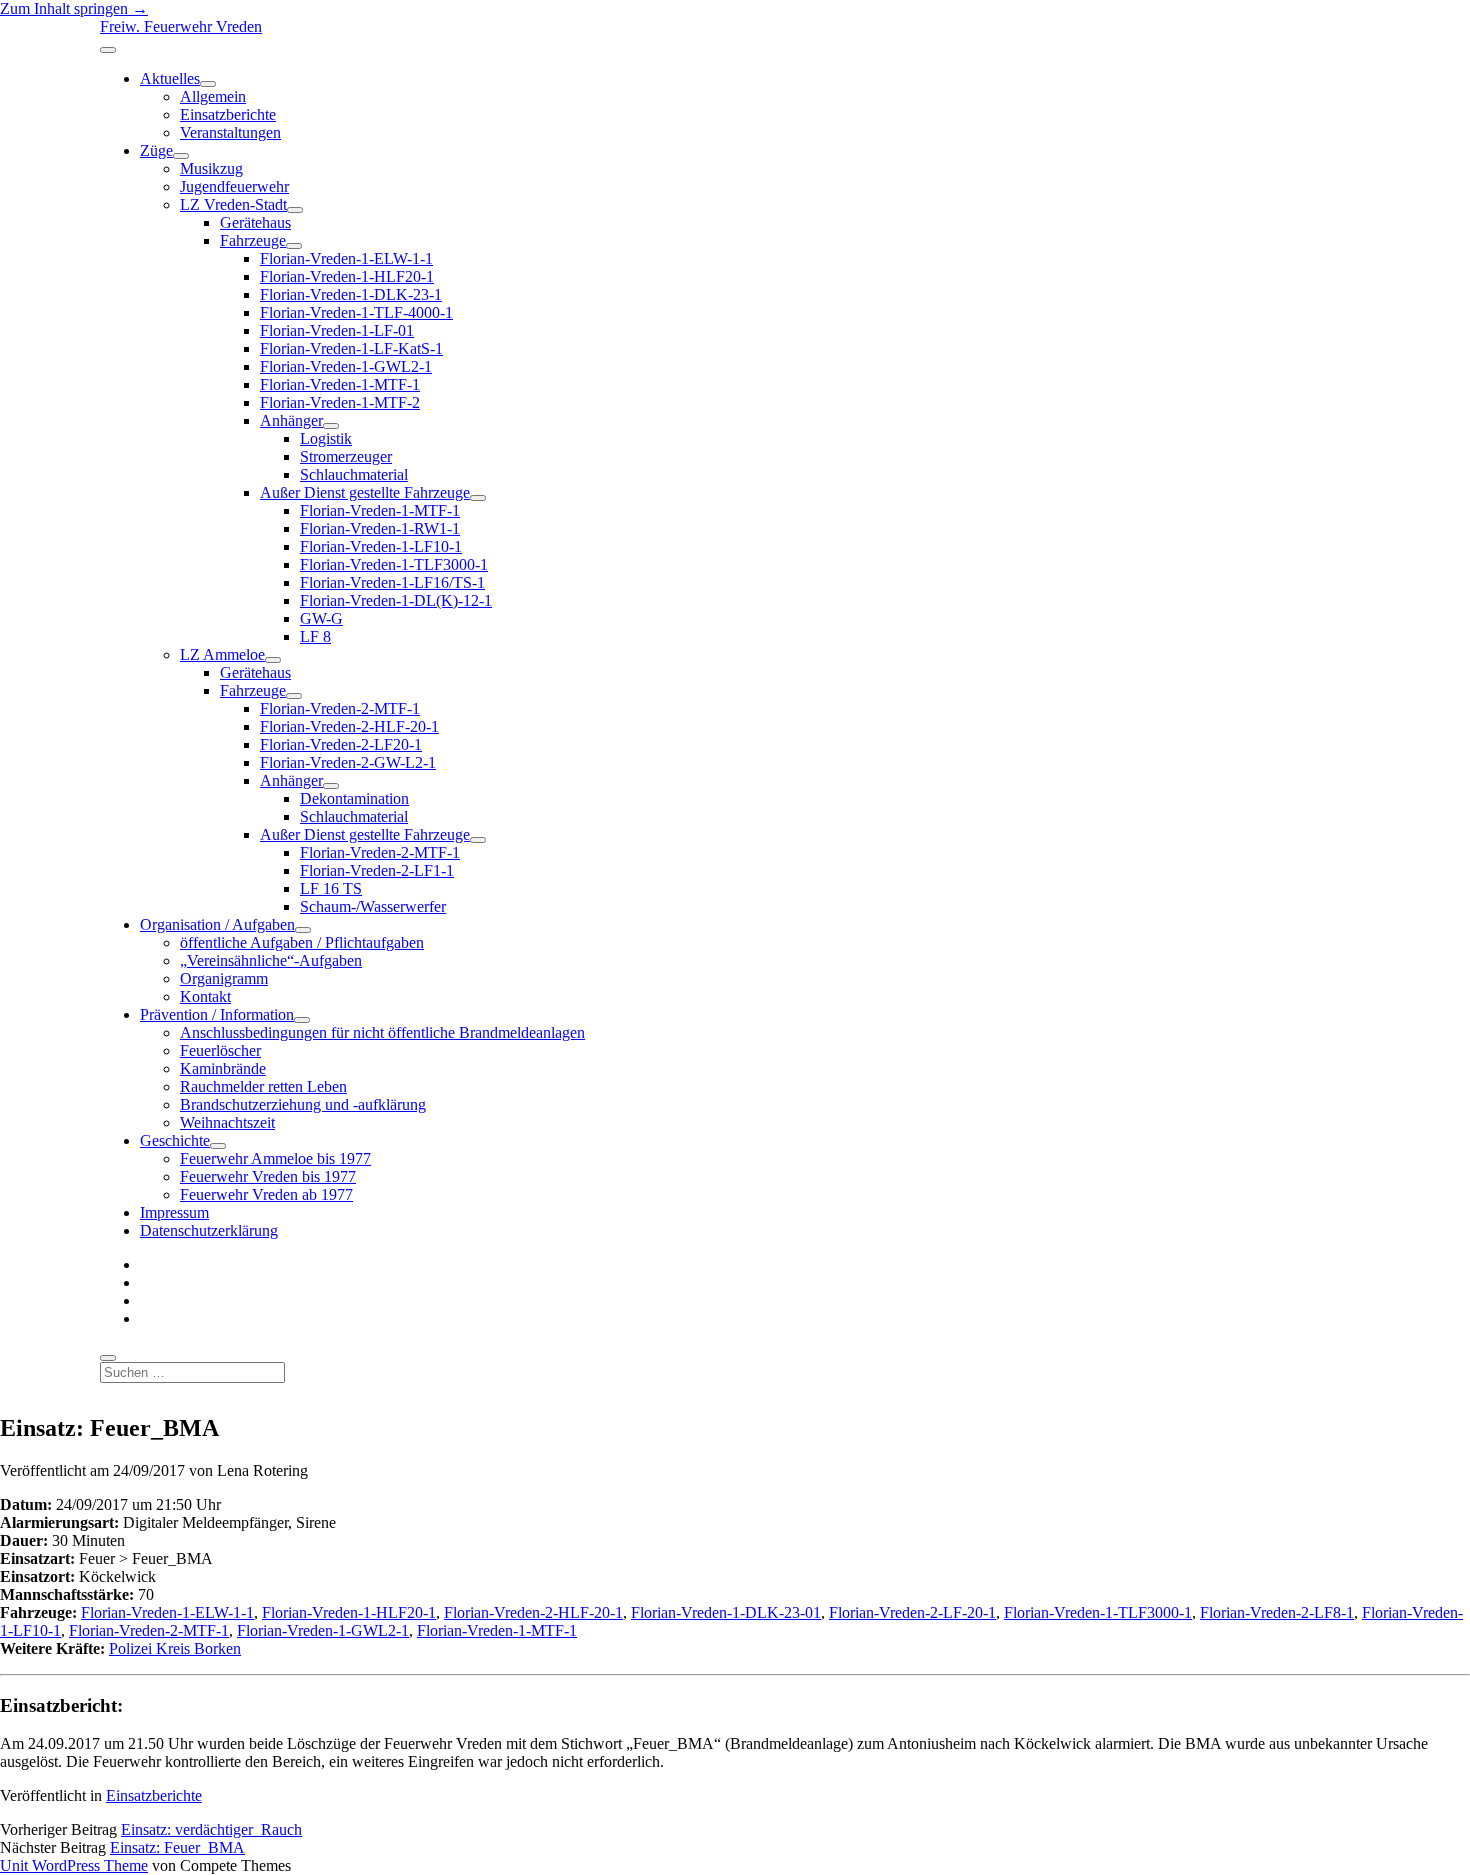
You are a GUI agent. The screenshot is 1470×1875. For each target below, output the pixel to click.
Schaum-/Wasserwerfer (373, 906)
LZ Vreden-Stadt (233, 204)
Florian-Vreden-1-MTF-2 (340, 402)
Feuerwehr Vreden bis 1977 (268, 1176)
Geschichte (175, 1140)
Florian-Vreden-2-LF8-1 (1277, 1612)
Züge (156, 150)
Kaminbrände (223, 1068)
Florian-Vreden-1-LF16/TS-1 (392, 582)
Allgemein (213, 96)
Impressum (174, 1212)
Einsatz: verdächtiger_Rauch (211, 1829)
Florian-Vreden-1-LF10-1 (381, 546)
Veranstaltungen (230, 132)
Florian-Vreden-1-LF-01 (337, 330)
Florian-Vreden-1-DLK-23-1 (351, 294)
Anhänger (291, 420)
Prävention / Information (217, 1014)
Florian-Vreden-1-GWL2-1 (346, 366)
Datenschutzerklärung (209, 1230)
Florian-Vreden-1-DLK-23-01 (726, 1612)
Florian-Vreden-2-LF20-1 (341, 744)
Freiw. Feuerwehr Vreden (181, 26)
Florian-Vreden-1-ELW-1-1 (346, 258)
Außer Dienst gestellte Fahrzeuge (365, 492)
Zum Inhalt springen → (74, 8)
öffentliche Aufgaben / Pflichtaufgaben (302, 942)
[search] (108, 1358)
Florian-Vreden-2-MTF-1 (340, 708)
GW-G (321, 618)
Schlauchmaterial (354, 474)
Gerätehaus (255, 222)
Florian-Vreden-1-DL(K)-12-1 (396, 600)
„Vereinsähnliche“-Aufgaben (271, 960)
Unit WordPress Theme (74, 1865)
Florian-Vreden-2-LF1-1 (377, 870)
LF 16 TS (331, 888)
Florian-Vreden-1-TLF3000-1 (394, 564)
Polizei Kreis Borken (175, 1648)
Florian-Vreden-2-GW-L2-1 (348, 762)
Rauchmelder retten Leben (263, 1086)
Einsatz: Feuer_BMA (177, 1847)
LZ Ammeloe (222, 654)
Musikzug (211, 168)
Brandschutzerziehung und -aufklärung (303, 1104)
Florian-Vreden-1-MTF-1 (340, 384)
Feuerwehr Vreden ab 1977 (266, 1194)
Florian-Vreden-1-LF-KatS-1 (351, 348)
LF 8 (315, 636)
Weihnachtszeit (227, 1122)
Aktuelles (170, 78)
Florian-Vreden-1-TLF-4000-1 (356, 312)
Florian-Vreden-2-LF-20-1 (912, 1612)
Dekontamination (354, 798)
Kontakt (205, 996)
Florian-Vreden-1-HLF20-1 (347, 276)
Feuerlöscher (220, 1050)
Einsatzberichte (228, 114)
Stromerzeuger (346, 456)
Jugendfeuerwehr (234, 186)
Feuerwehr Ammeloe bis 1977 (275, 1158)
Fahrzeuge (253, 240)
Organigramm (224, 978)
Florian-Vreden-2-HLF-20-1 (349, 726)
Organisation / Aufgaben (217, 924)
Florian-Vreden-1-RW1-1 (380, 528)
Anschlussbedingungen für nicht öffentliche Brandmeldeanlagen (382, 1032)
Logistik (326, 438)
